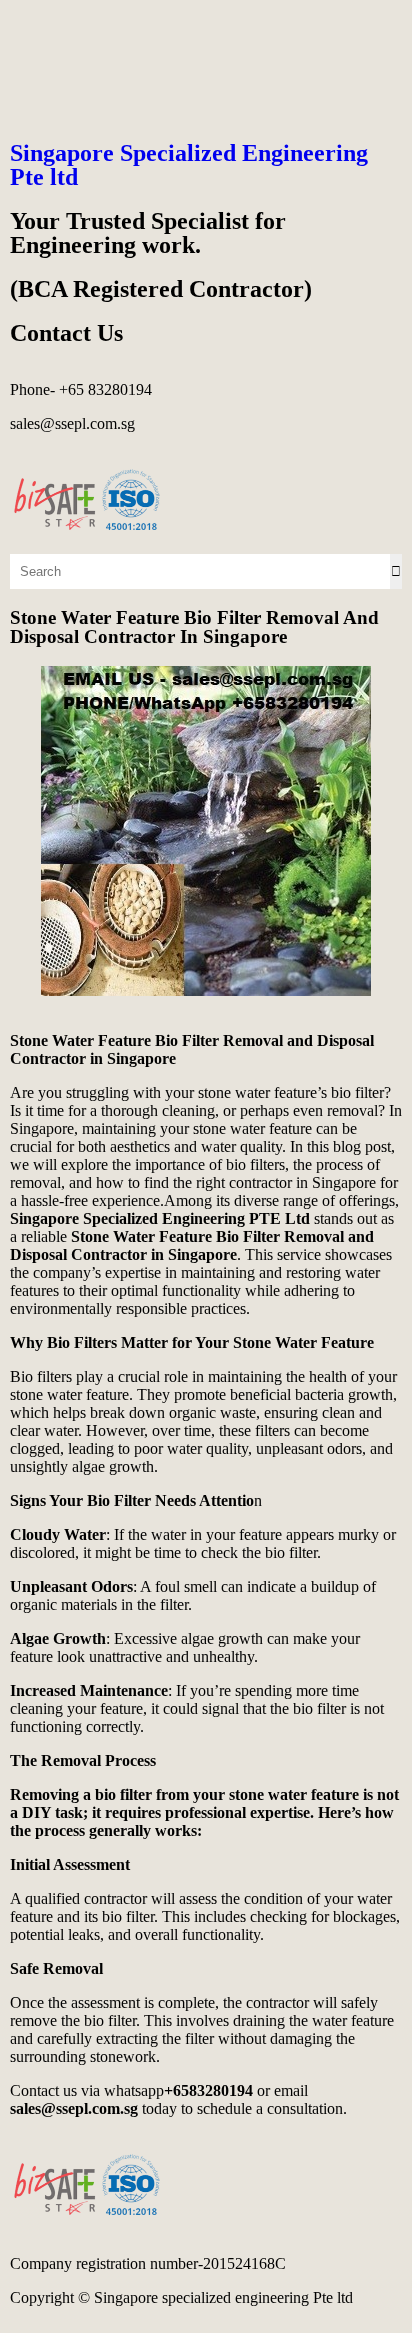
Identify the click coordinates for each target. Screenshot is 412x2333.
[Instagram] (89, 35)
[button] (206, 102)
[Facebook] (35, 35)
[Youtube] (143, 35)
